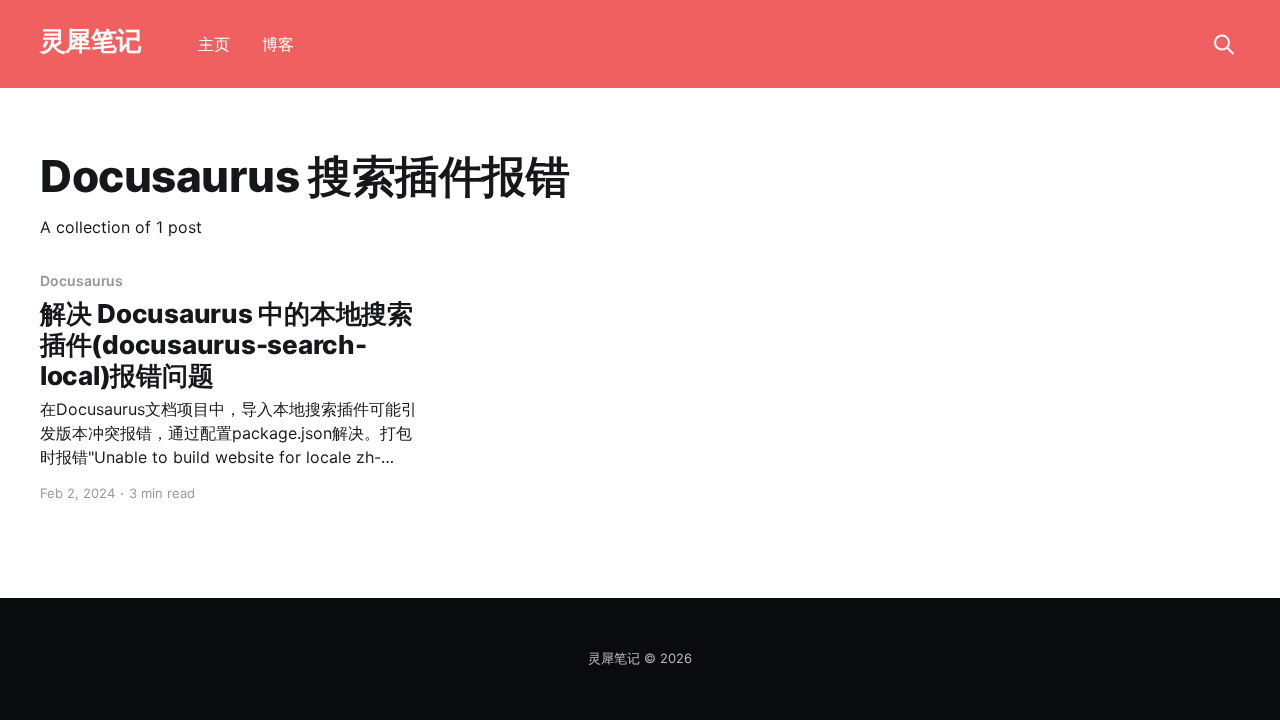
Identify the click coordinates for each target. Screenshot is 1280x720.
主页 (214, 44)
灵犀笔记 (91, 41)
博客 (278, 44)
